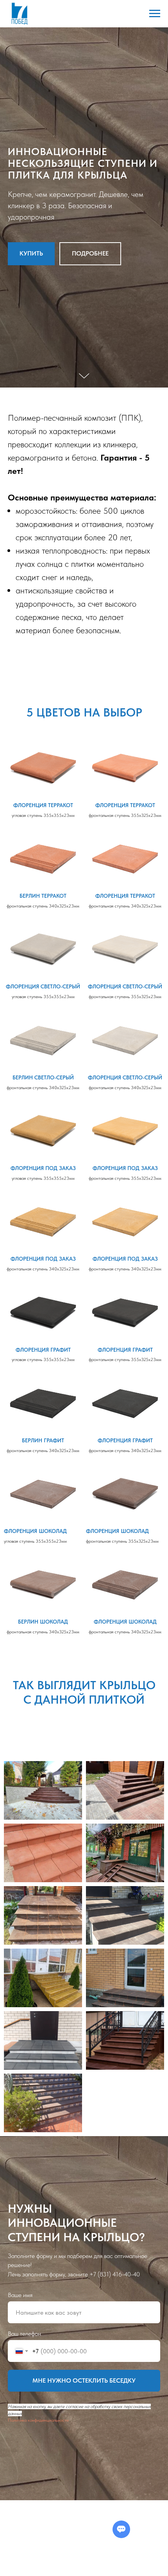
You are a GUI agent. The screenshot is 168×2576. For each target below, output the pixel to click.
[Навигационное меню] (155, 14)
